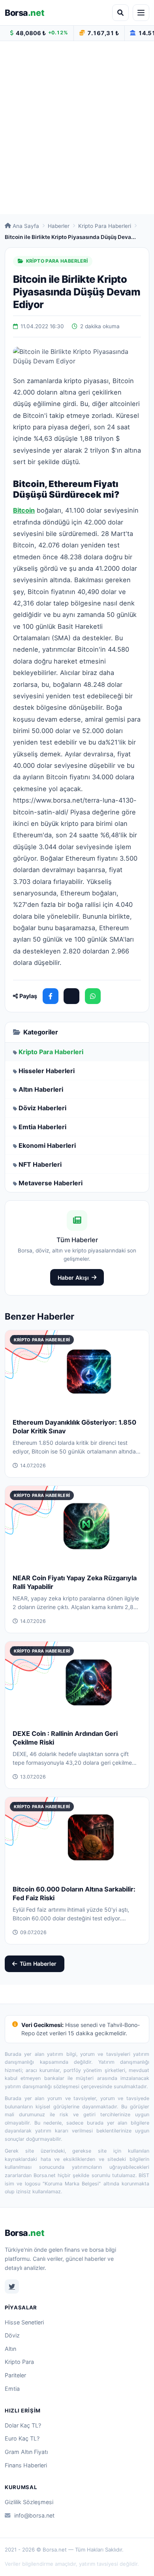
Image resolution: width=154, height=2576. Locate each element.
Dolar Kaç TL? (23, 2425)
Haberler (59, 226)
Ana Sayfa (26, 226)
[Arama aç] (120, 13)
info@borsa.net (34, 2515)
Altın (10, 2349)
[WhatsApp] (93, 996)
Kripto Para (19, 2362)
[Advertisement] (77, 128)
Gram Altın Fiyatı (26, 2452)
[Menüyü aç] (141, 13)
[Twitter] (12, 2286)
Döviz (12, 2335)
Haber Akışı (73, 1278)
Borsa (24, 13)
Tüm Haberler (38, 1964)
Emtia (12, 2389)
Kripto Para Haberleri (105, 226)
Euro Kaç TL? (22, 2438)
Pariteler (15, 2375)
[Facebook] (51, 996)
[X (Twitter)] (71, 996)
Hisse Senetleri (24, 2322)
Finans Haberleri (26, 2465)
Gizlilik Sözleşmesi (29, 2502)
